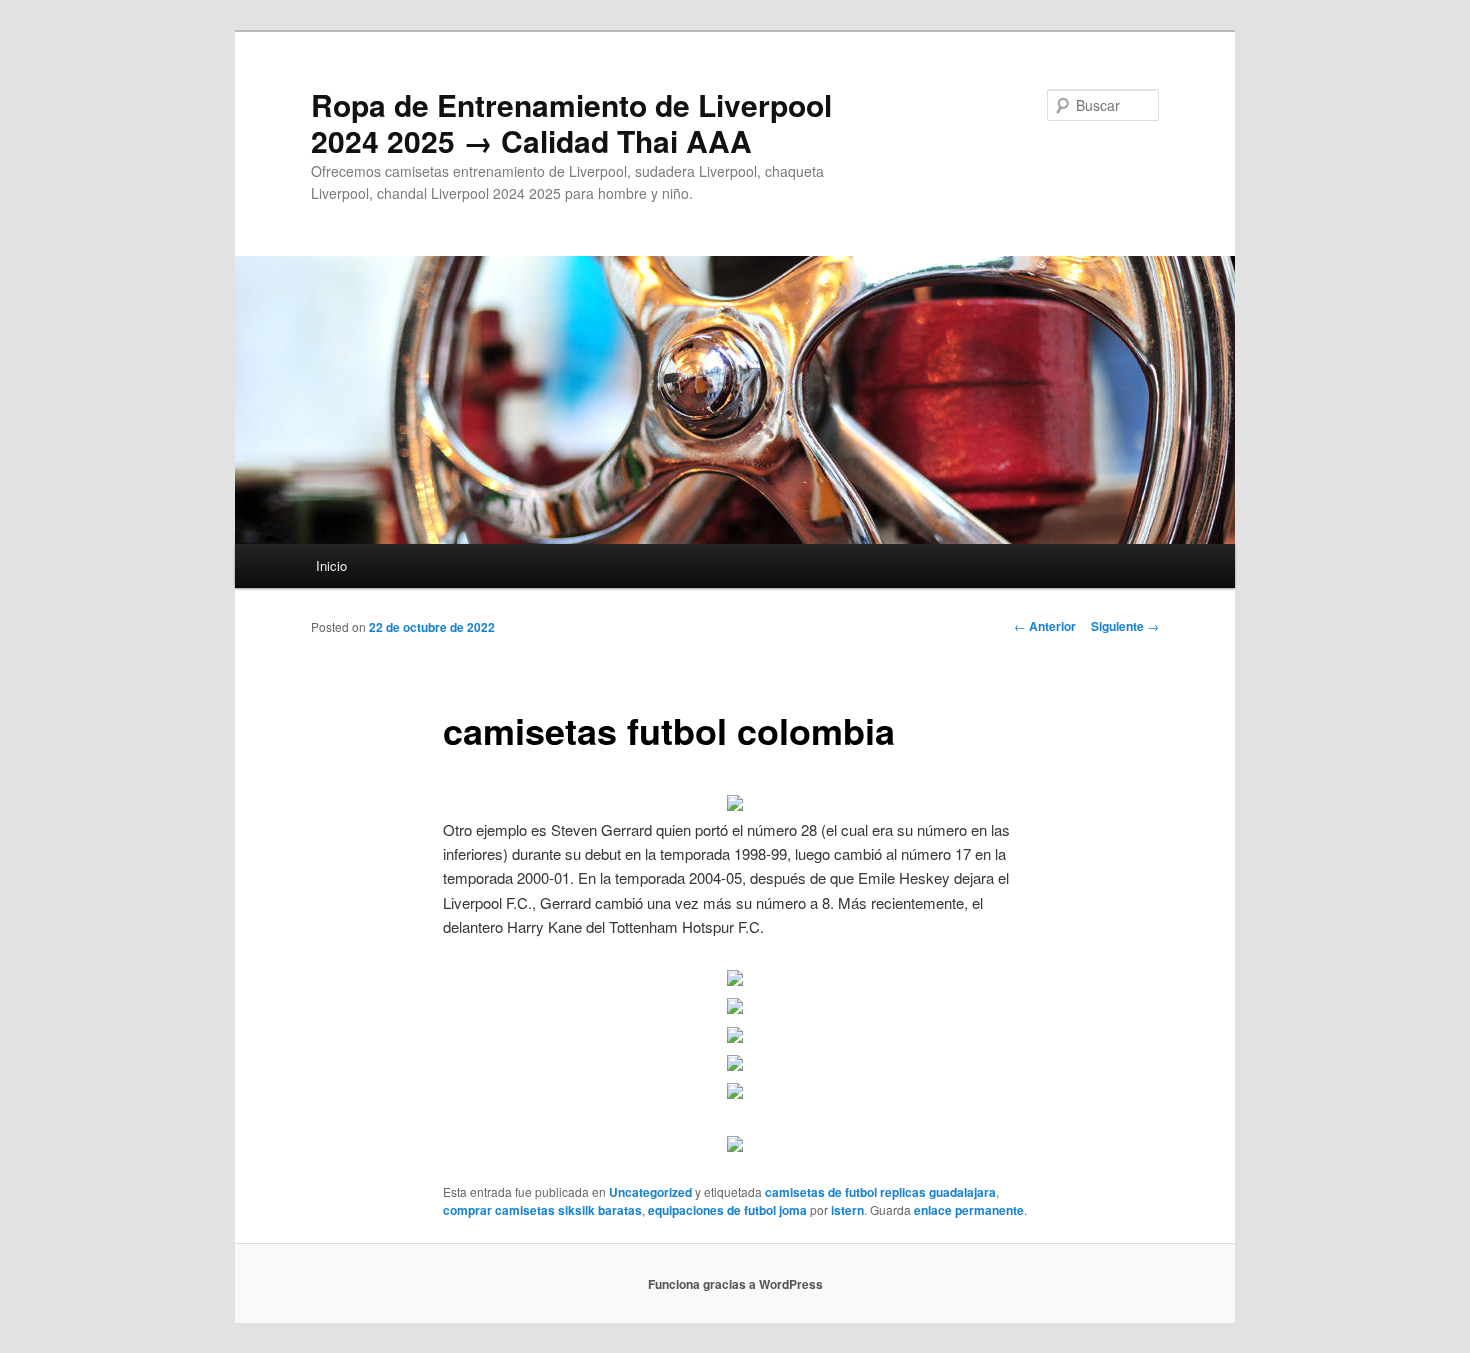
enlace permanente (969, 1210)
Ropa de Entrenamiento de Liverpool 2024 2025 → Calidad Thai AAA (571, 122)
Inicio (331, 565)
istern (847, 1210)
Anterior (1045, 626)
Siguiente (1125, 626)
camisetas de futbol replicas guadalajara (880, 1192)
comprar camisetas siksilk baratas (542, 1210)
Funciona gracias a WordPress (735, 1284)
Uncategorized (650, 1192)
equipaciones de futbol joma (727, 1210)
